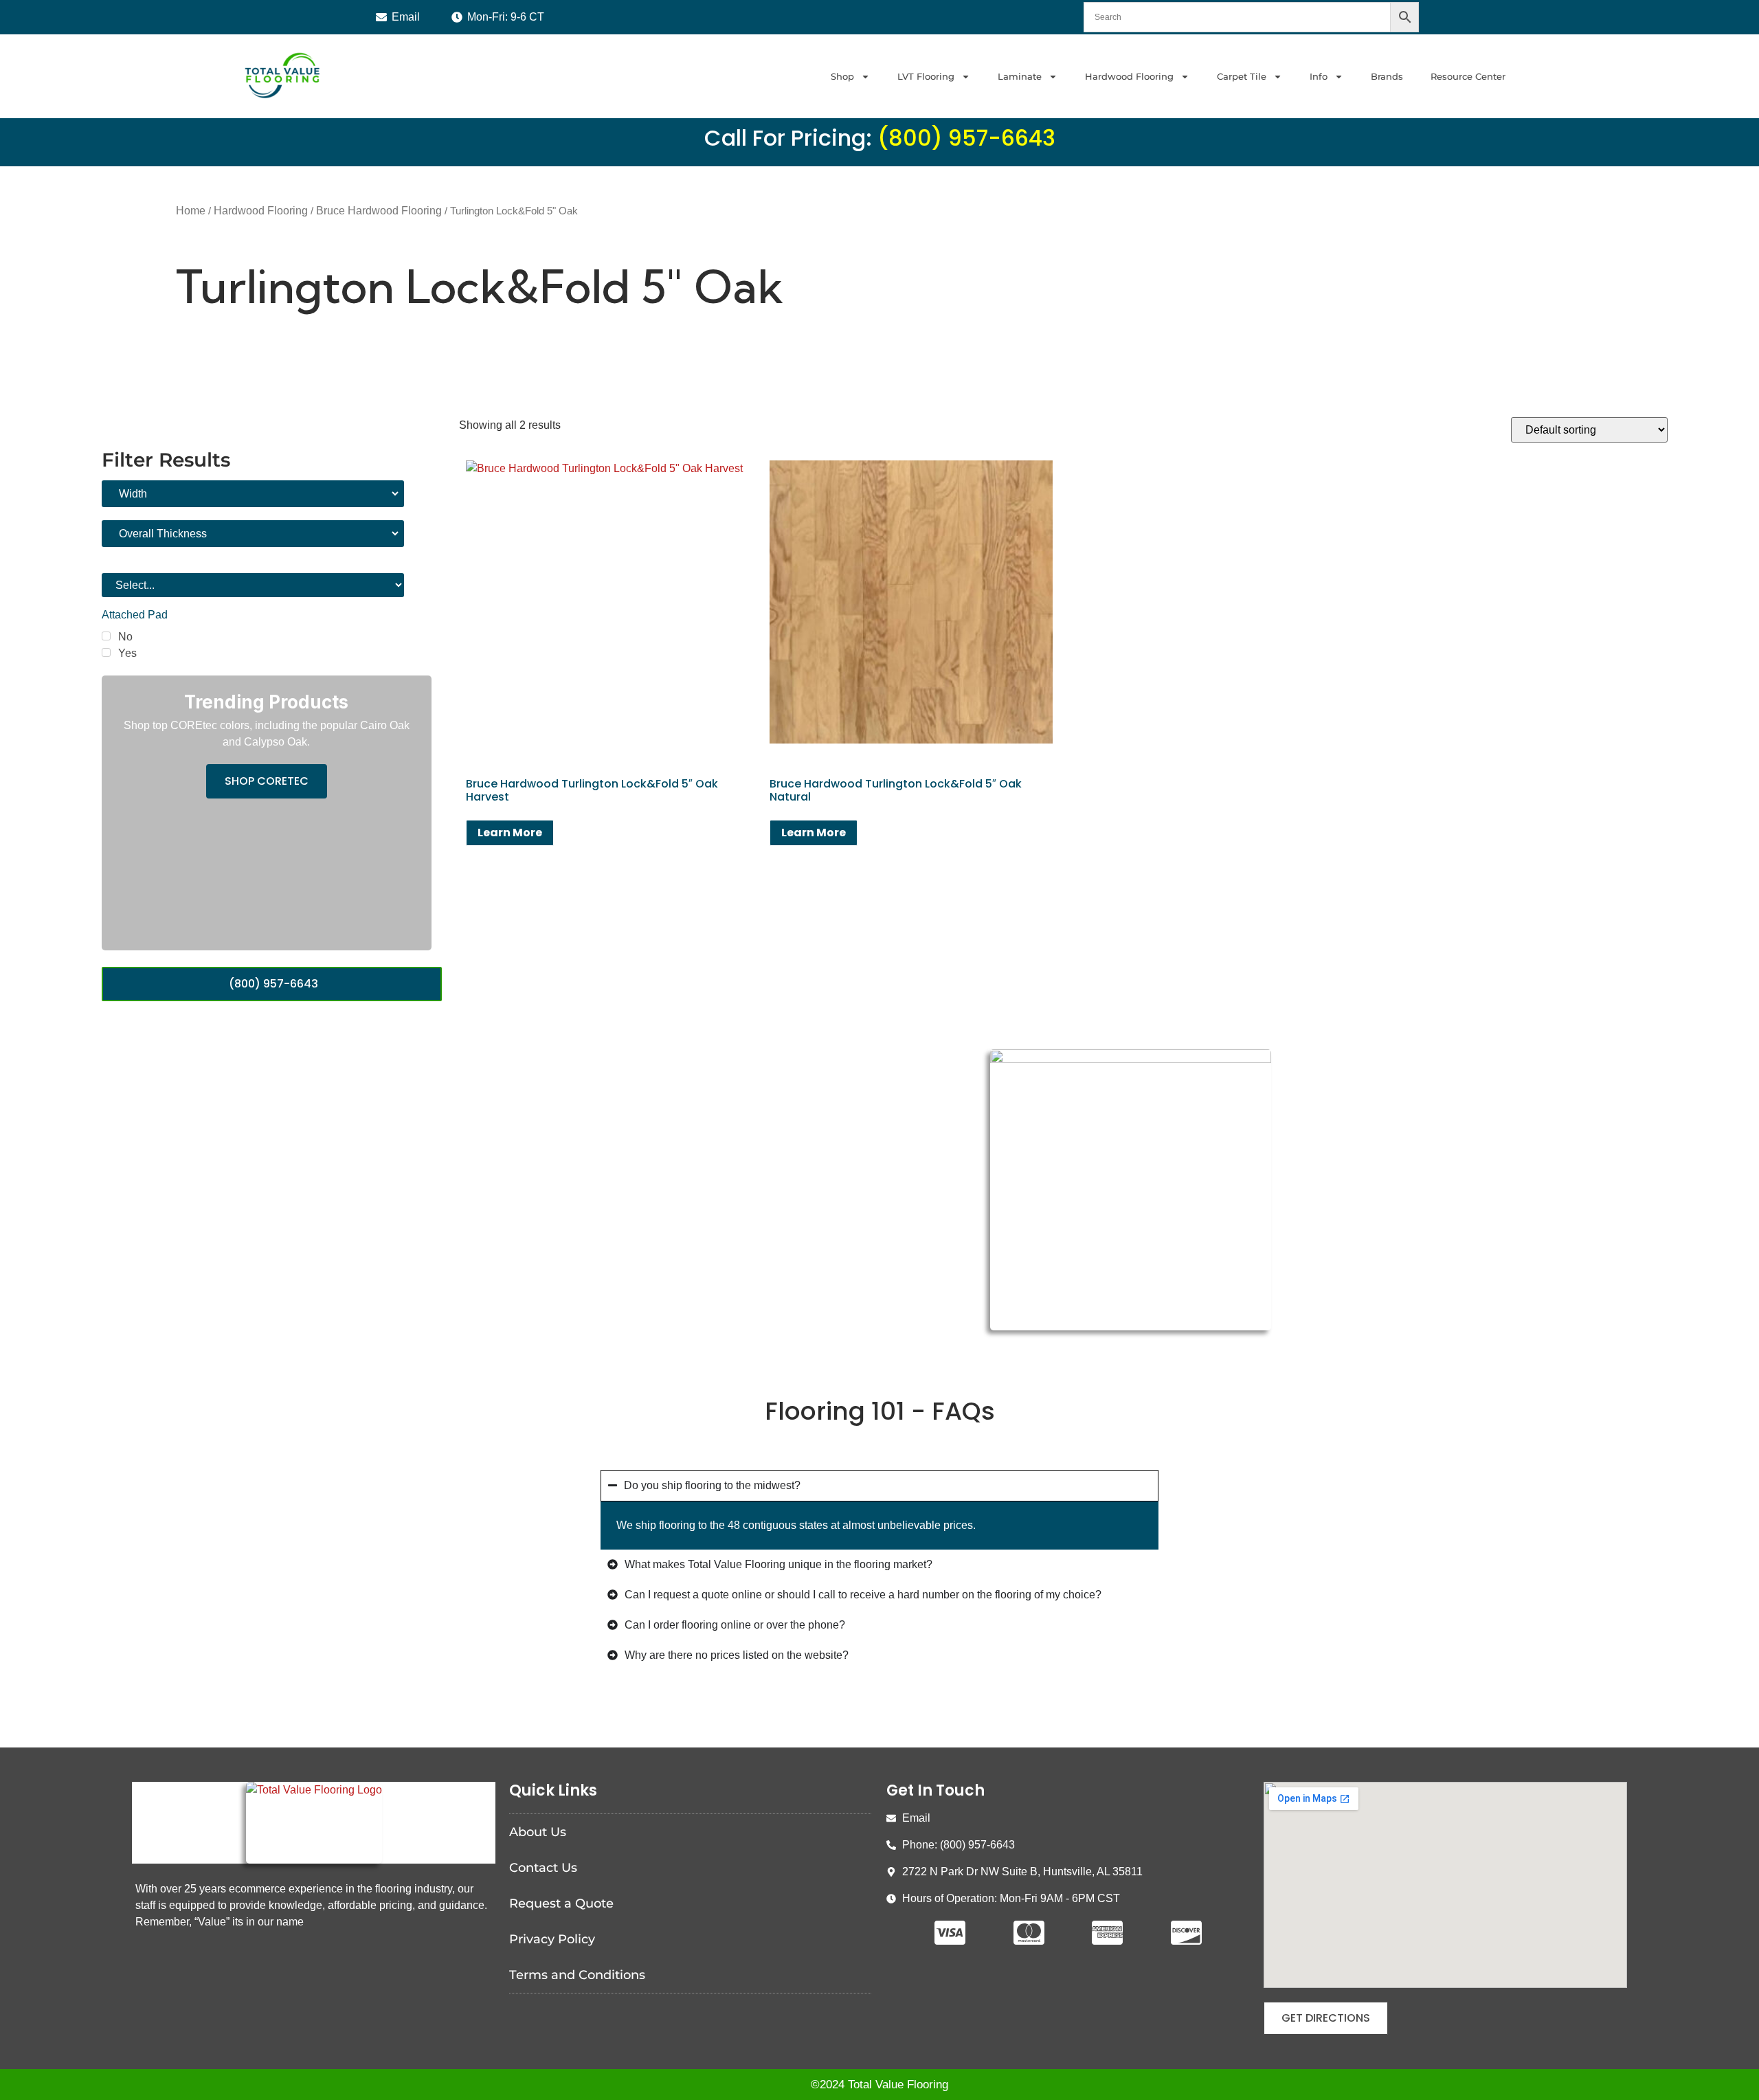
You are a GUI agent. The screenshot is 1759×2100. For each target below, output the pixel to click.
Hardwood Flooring (1129, 76)
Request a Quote (561, 1903)
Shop (842, 76)
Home (191, 211)
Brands (1387, 76)
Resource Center (1468, 76)
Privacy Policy (552, 1939)
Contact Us (543, 1868)
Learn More (510, 833)
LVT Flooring (926, 76)
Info (1319, 76)
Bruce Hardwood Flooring (379, 211)
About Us (538, 1832)
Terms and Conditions (577, 1975)
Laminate (1020, 76)
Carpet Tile (1242, 76)
